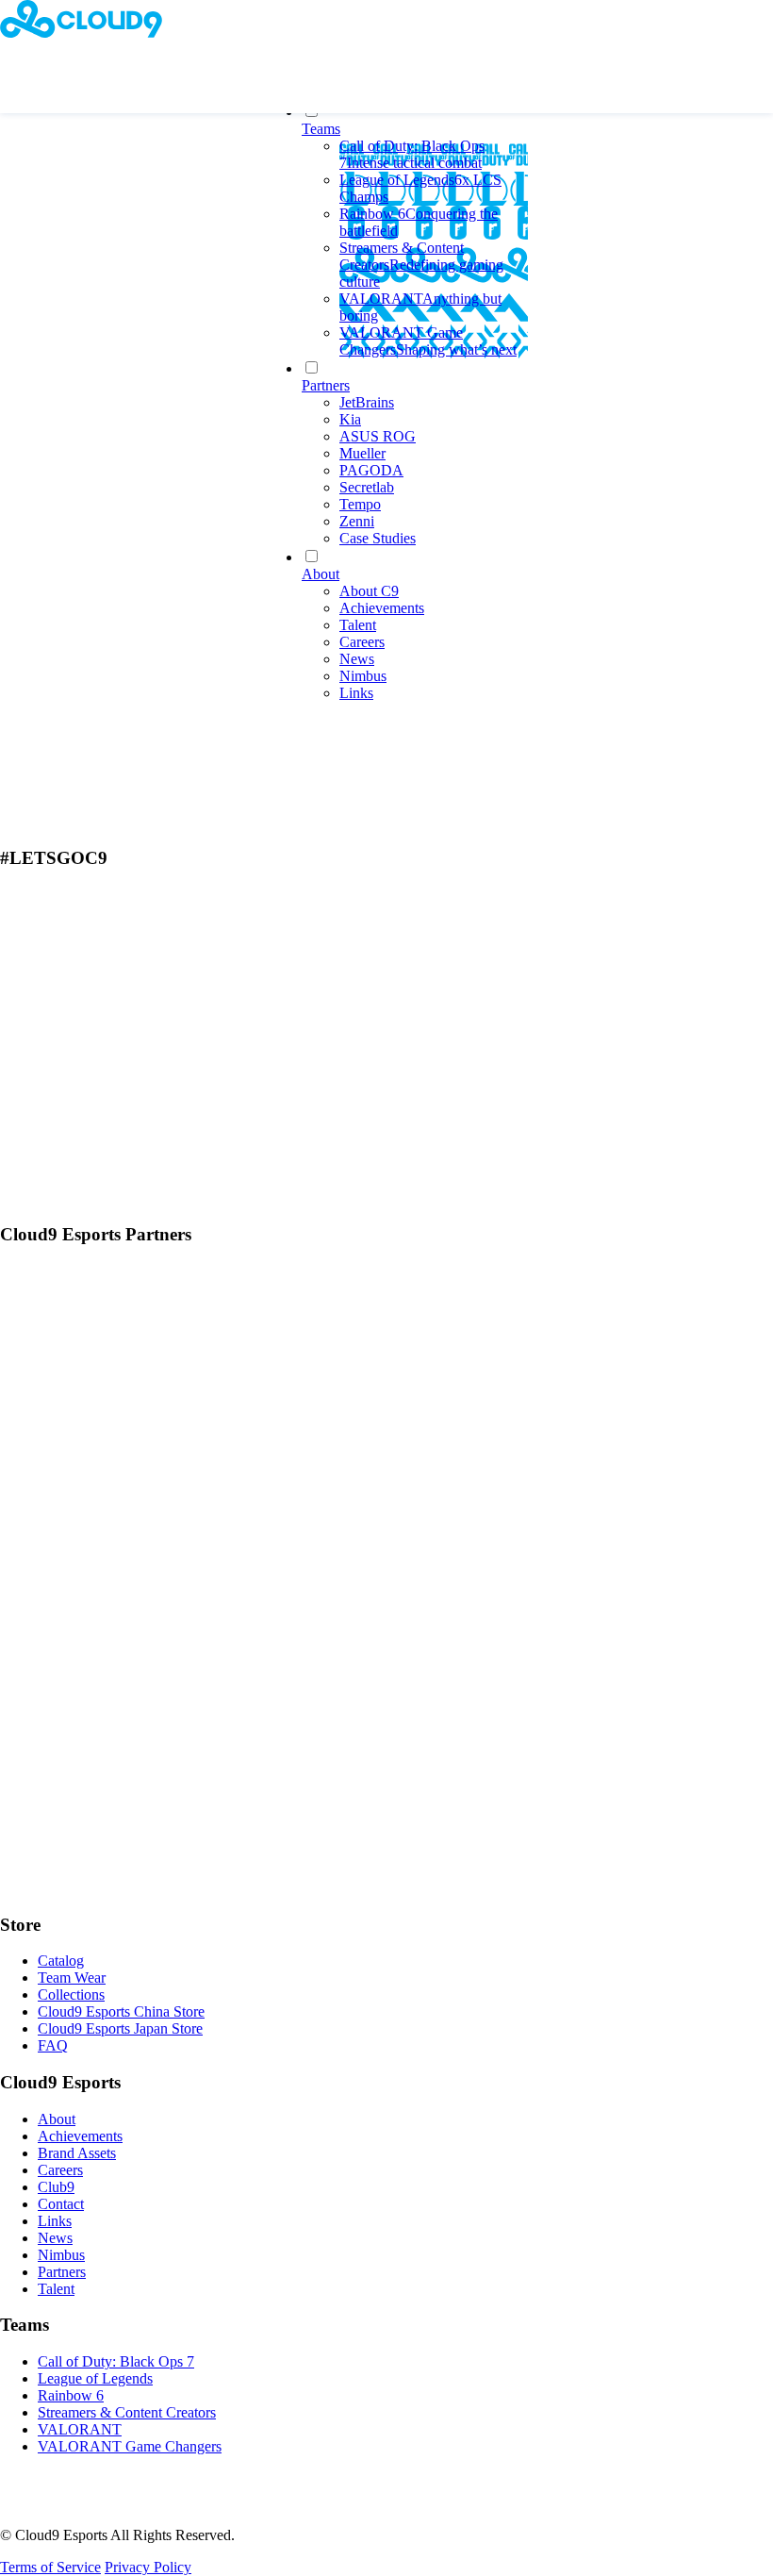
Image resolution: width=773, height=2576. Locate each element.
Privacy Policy (148, 2567)
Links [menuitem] (356, 693)
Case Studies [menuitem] (378, 538)
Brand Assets (77, 2153)
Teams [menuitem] (321, 129)
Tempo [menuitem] (360, 504)
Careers (60, 2170)
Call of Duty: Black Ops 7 (116, 2361)
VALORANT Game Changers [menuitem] (428, 341)
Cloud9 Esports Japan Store (120, 2028)
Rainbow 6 (71, 2395)
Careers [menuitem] (362, 642)
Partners (62, 2272)
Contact (61, 2204)
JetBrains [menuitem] (367, 402)
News (55, 2238)
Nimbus (61, 2255)
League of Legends (95, 2378)
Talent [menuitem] (358, 625)
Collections (71, 1994)
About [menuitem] (321, 574)
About (57, 2119)
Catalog (61, 1961)
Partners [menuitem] (326, 385)
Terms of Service (50, 2567)
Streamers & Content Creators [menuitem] (421, 265)
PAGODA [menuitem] (371, 470)
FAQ (53, 2045)
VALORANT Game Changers (130, 2446)
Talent (56, 2289)
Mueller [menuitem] (362, 453)
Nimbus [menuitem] (363, 676)
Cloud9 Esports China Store (121, 2011)
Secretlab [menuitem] (367, 487)
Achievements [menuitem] (382, 608)
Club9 (56, 2187)
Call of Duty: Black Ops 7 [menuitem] (412, 154)
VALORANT (80, 2429)
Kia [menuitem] (350, 419)
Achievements (80, 2136)
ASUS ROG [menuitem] (378, 436)
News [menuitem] (357, 659)
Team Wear (72, 1978)
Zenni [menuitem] (357, 521)
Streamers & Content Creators (127, 2412)
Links (55, 2221)
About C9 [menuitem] (369, 591)
